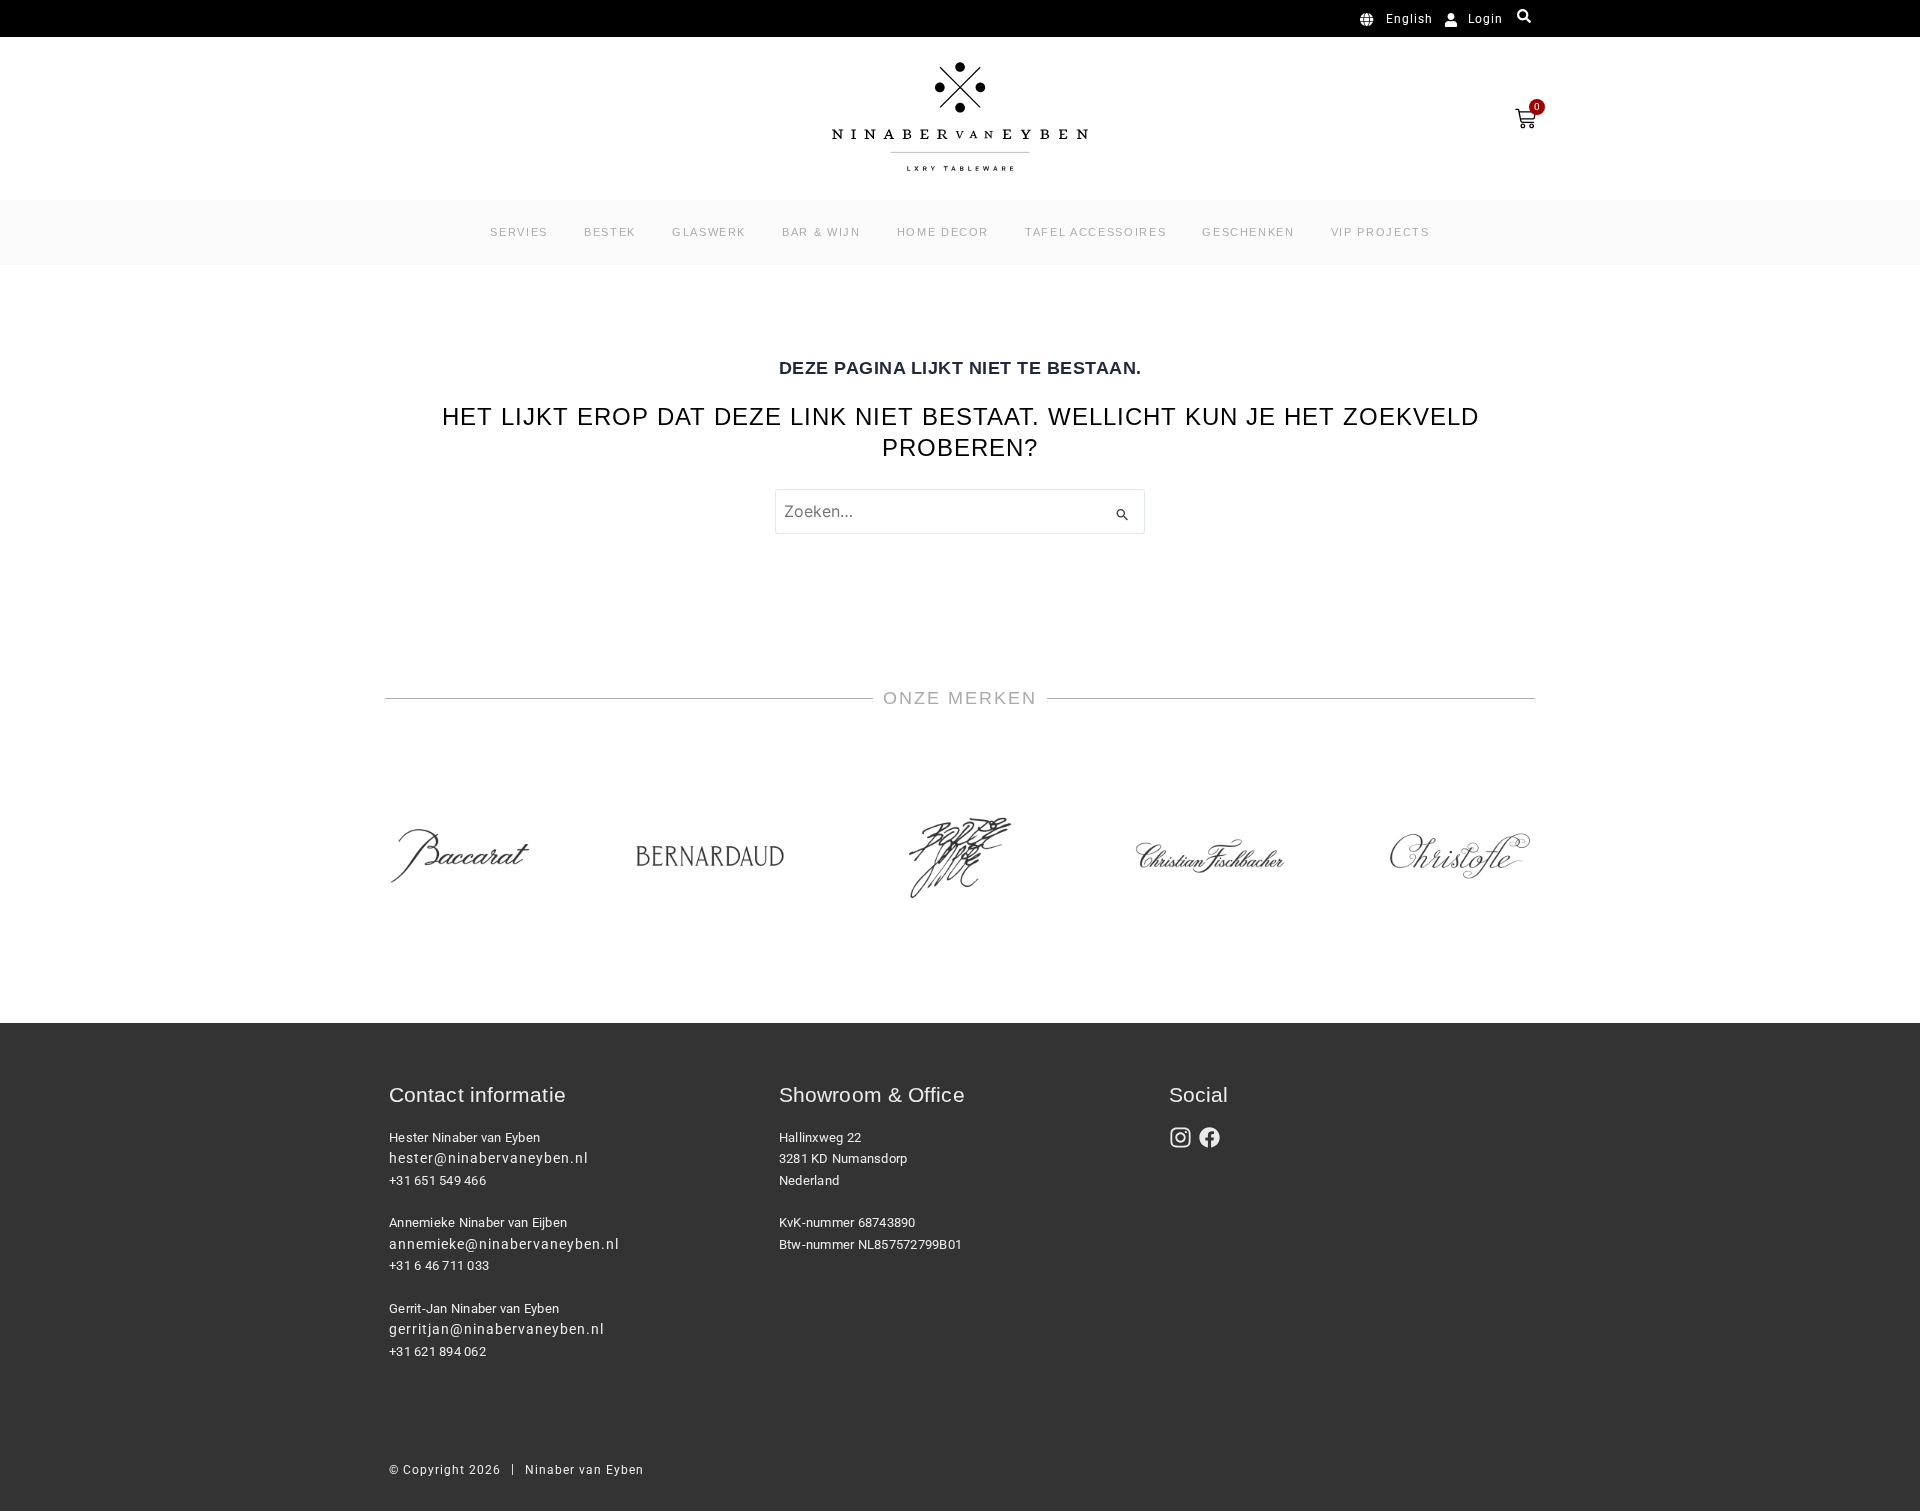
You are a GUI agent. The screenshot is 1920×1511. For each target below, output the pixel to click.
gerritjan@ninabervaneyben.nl (496, 1329)
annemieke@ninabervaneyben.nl (504, 1244)
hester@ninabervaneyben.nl (488, 1158)
